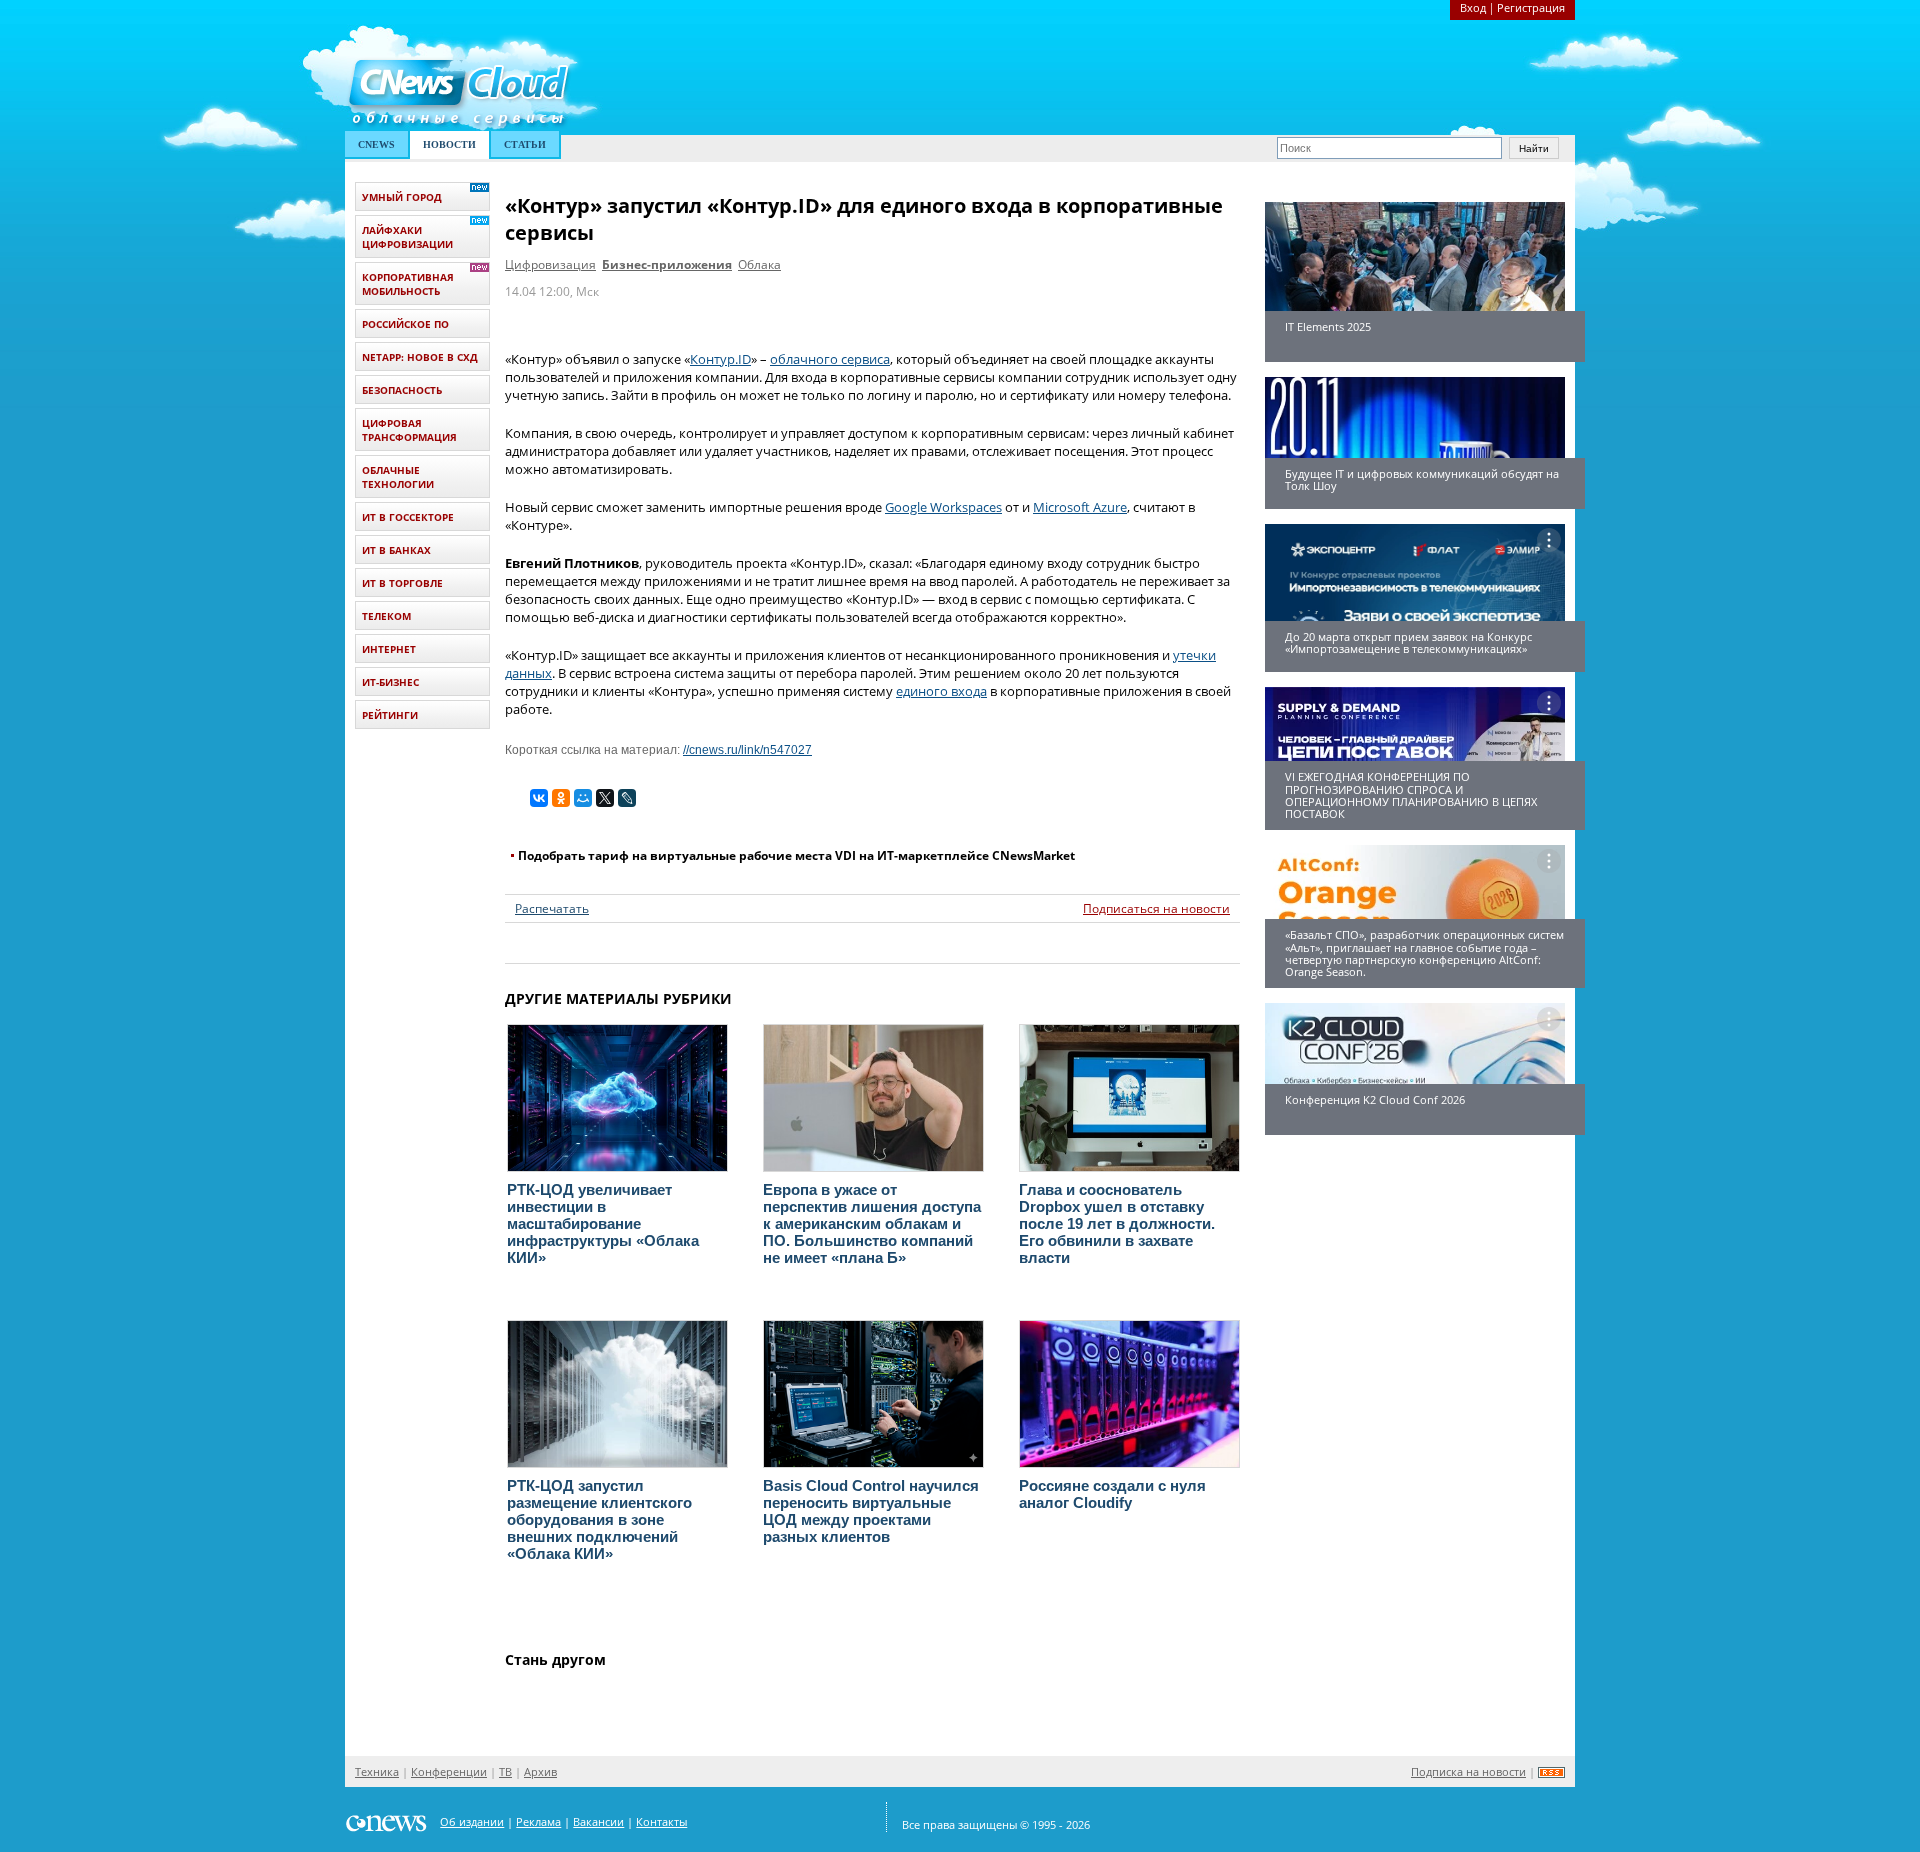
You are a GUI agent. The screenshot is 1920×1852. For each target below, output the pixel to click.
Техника (377, 1771)
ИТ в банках (396, 550)
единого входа (941, 691)
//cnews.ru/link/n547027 (747, 750)
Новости (449, 144)
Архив (540, 1771)
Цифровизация (550, 264)
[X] (605, 798)
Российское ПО (405, 324)
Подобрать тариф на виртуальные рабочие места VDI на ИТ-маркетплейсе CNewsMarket (796, 855)
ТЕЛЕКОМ (386, 616)
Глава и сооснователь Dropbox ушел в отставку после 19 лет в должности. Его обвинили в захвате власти (1117, 1223)
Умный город (402, 197)
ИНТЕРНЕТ (389, 649)
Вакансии (598, 1821)
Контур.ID (720, 359)
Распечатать (552, 908)
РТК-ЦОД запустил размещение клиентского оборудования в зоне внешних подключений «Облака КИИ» (599, 1519)
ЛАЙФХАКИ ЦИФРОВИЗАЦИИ (407, 237)
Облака (759, 264)
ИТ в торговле (402, 583)
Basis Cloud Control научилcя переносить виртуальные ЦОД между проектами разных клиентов (871, 1511)
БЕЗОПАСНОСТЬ (402, 390)
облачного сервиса (830, 359)
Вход (1473, 7)
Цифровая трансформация (409, 430)
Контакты (661, 1821)
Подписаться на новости (1156, 908)
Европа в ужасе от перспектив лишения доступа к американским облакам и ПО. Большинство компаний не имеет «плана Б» (872, 1223)
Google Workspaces (943, 507)
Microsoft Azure (1080, 507)
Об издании (472, 1821)
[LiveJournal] (627, 798)
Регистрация (1531, 7)
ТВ (505, 1771)
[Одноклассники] (561, 798)
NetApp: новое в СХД (420, 357)
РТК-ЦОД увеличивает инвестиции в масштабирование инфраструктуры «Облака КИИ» (603, 1223)
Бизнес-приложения (667, 264)
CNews (376, 144)
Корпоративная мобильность (408, 284)
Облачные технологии (398, 477)
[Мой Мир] (583, 798)
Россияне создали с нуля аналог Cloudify (1112, 1494)
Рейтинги (390, 715)
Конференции (449, 1771)
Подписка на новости (1468, 1771)
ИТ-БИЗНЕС (390, 682)
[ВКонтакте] (539, 798)
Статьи (525, 144)
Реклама (538, 1821)
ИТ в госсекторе (408, 517)
